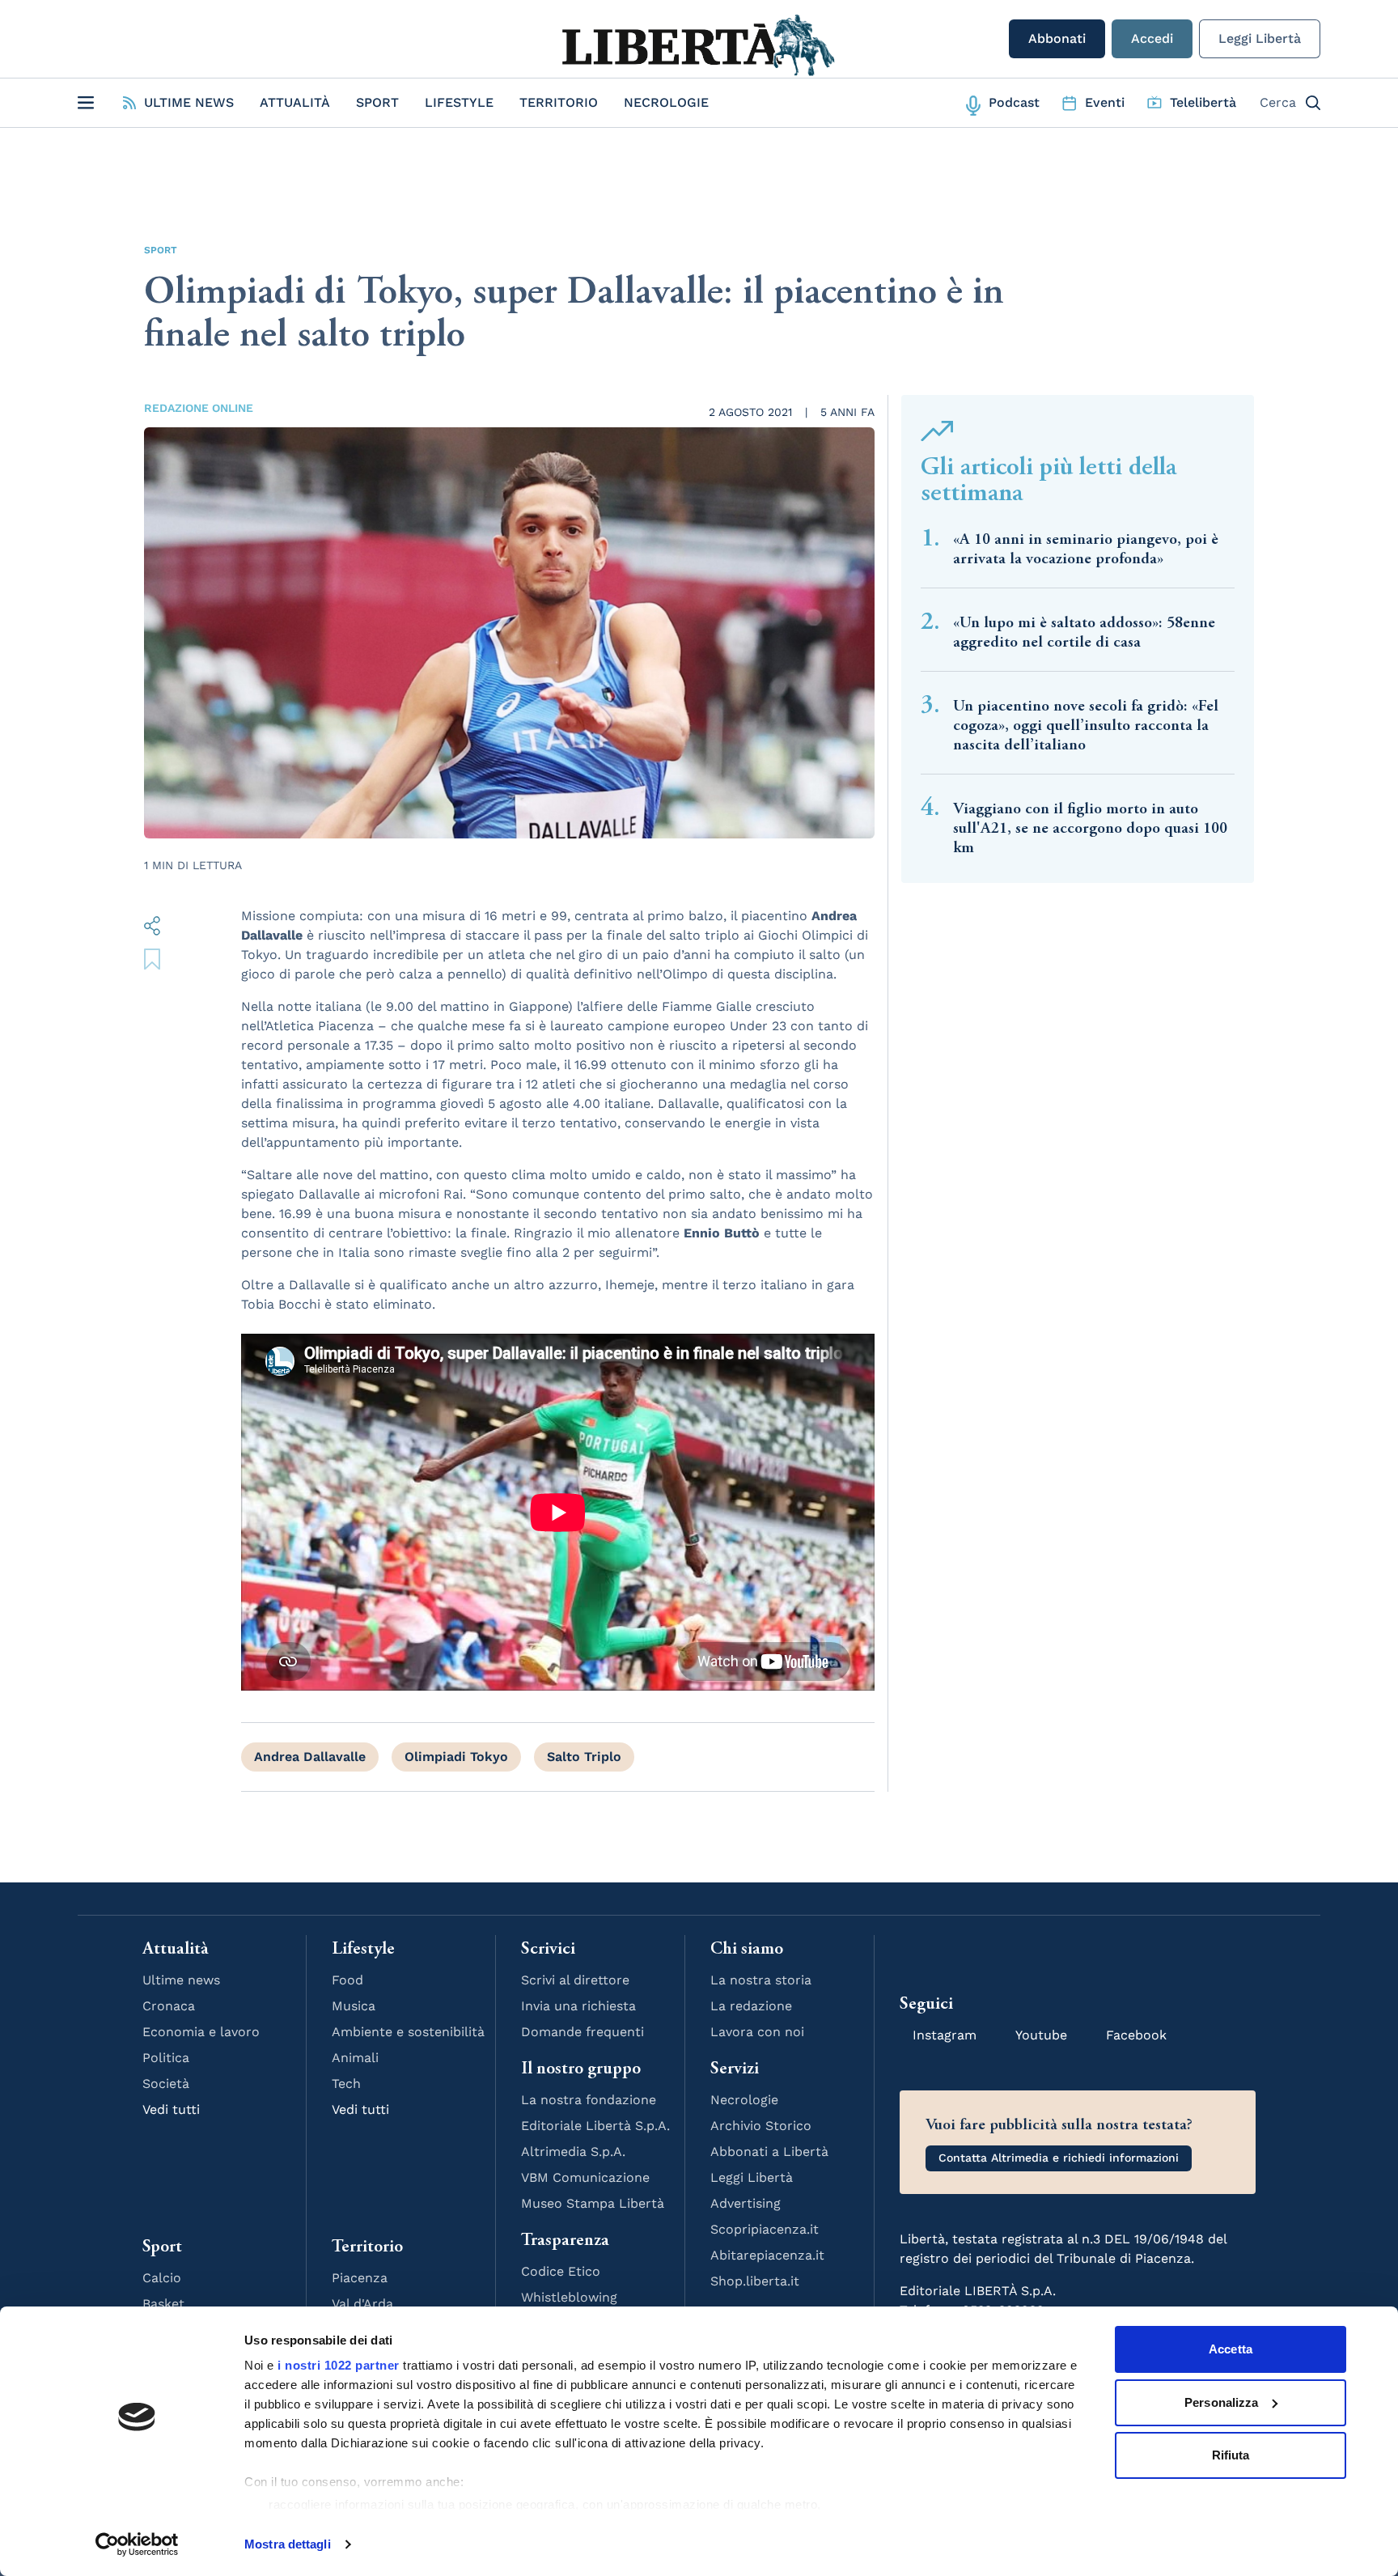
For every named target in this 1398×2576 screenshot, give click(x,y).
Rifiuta (1231, 2455)
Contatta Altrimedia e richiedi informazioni (1059, 2158)
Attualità (295, 102)
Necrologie (666, 102)
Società (166, 2084)
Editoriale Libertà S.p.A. (595, 2126)
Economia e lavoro (201, 2032)
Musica (354, 2006)
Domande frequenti (582, 2032)
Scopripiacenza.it (765, 2229)
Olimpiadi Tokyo (456, 1757)
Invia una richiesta (578, 2006)
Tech (346, 2084)
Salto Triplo (584, 1757)
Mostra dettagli (288, 2544)
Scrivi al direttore (575, 1980)
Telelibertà (1203, 102)
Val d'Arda (362, 2304)
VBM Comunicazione (585, 2177)
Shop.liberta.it (755, 2281)
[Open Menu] (86, 103)
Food (347, 1980)
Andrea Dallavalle (310, 1757)
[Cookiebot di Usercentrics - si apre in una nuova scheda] (137, 2544)
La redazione (751, 2006)
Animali (355, 2058)
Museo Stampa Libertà (593, 2203)
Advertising (746, 2203)
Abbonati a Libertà (769, 2152)
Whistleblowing (569, 2297)
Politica (166, 2058)
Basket (163, 2304)
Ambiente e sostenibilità (408, 2032)
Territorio (559, 102)
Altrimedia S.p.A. (573, 2152)
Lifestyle (459, 102)
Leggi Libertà (1260, 38)
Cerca (1278, 102)
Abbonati (1057, 38)
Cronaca (169, 2006)
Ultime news (181, 1980)
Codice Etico (561, 2271)
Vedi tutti (171, 2109)
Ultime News (189, 102)
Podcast (1014, 102)
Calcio (162, 2278)
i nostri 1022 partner (339, 2365)
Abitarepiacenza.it (767, 2255)
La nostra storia (761, 1980)
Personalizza (1221, 2402)
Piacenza (360, 2278)
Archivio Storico (761, 2126)
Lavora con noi (757, 2032)
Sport (377, 102)
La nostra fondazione (589, 2100)
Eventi (1105, 102)
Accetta (1231, 2349)
